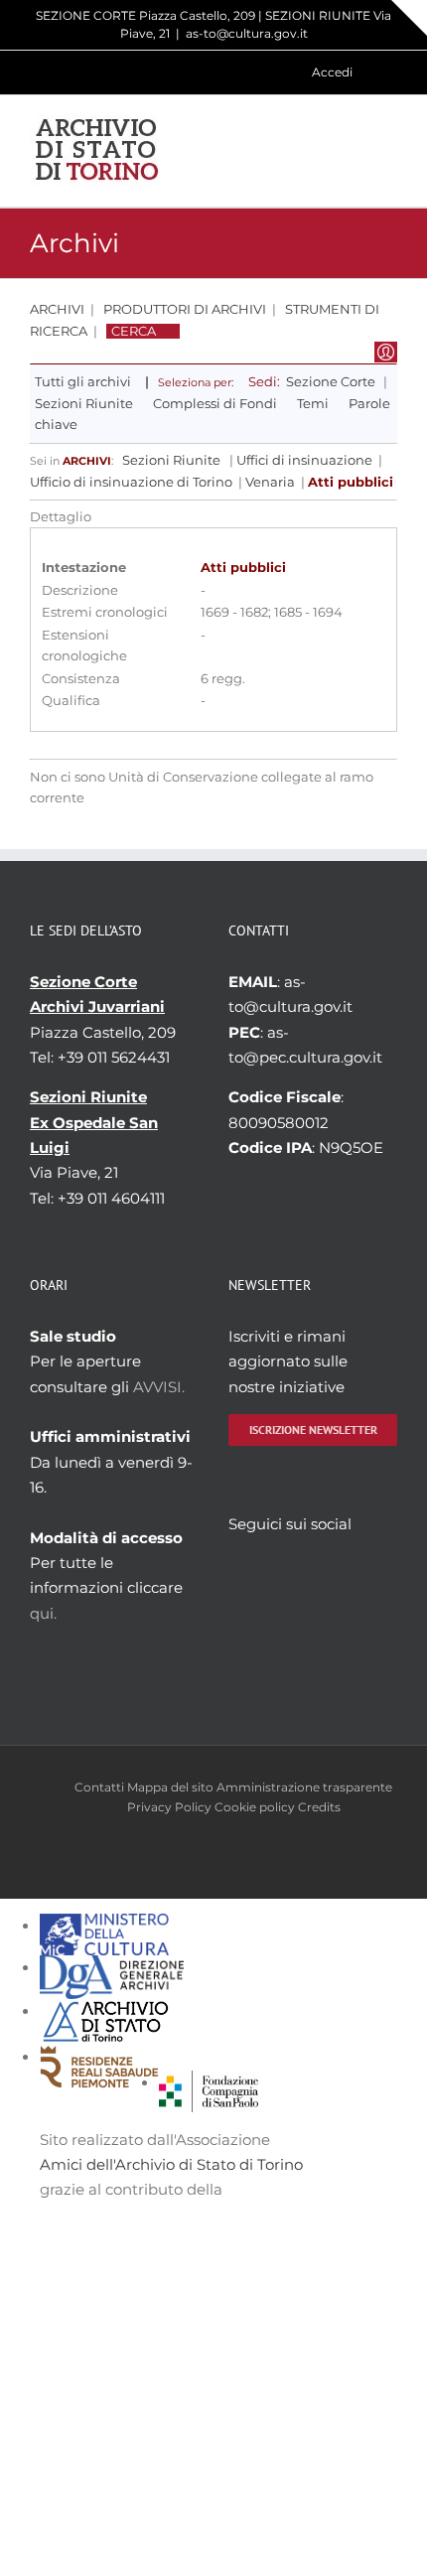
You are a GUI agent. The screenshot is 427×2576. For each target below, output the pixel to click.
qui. (43, 1613)
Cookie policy (255, 1807)
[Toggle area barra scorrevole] (409, 18)
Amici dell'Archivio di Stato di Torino (171, 2164)
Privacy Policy (169, 1807)
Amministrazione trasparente (304, 1787)
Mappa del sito (170, 1787)
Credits (319, 1807)
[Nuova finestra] (209, 2083)
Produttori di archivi (185, 309)
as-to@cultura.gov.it (247, 33)
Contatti (99, 1787)
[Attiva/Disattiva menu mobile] (389, 150)
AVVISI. (159, 1387)
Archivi (57, 309)
